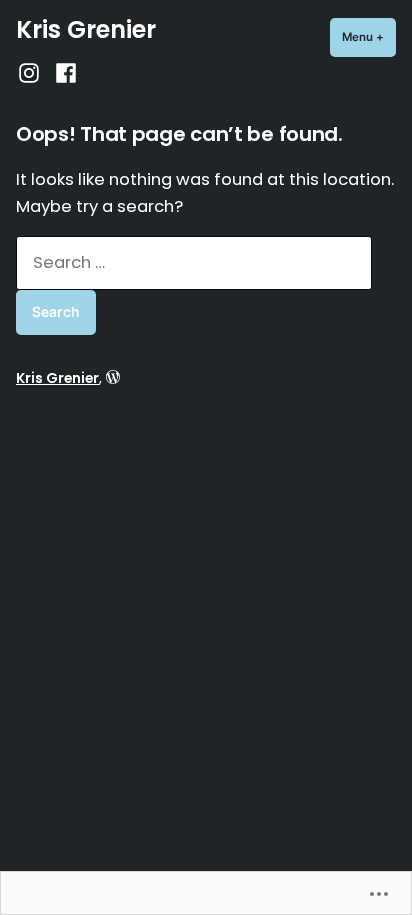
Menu (369, 37)
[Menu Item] (31, 72)
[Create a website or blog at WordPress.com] (113, 378)
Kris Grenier (86, 29)
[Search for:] (194, 262)
